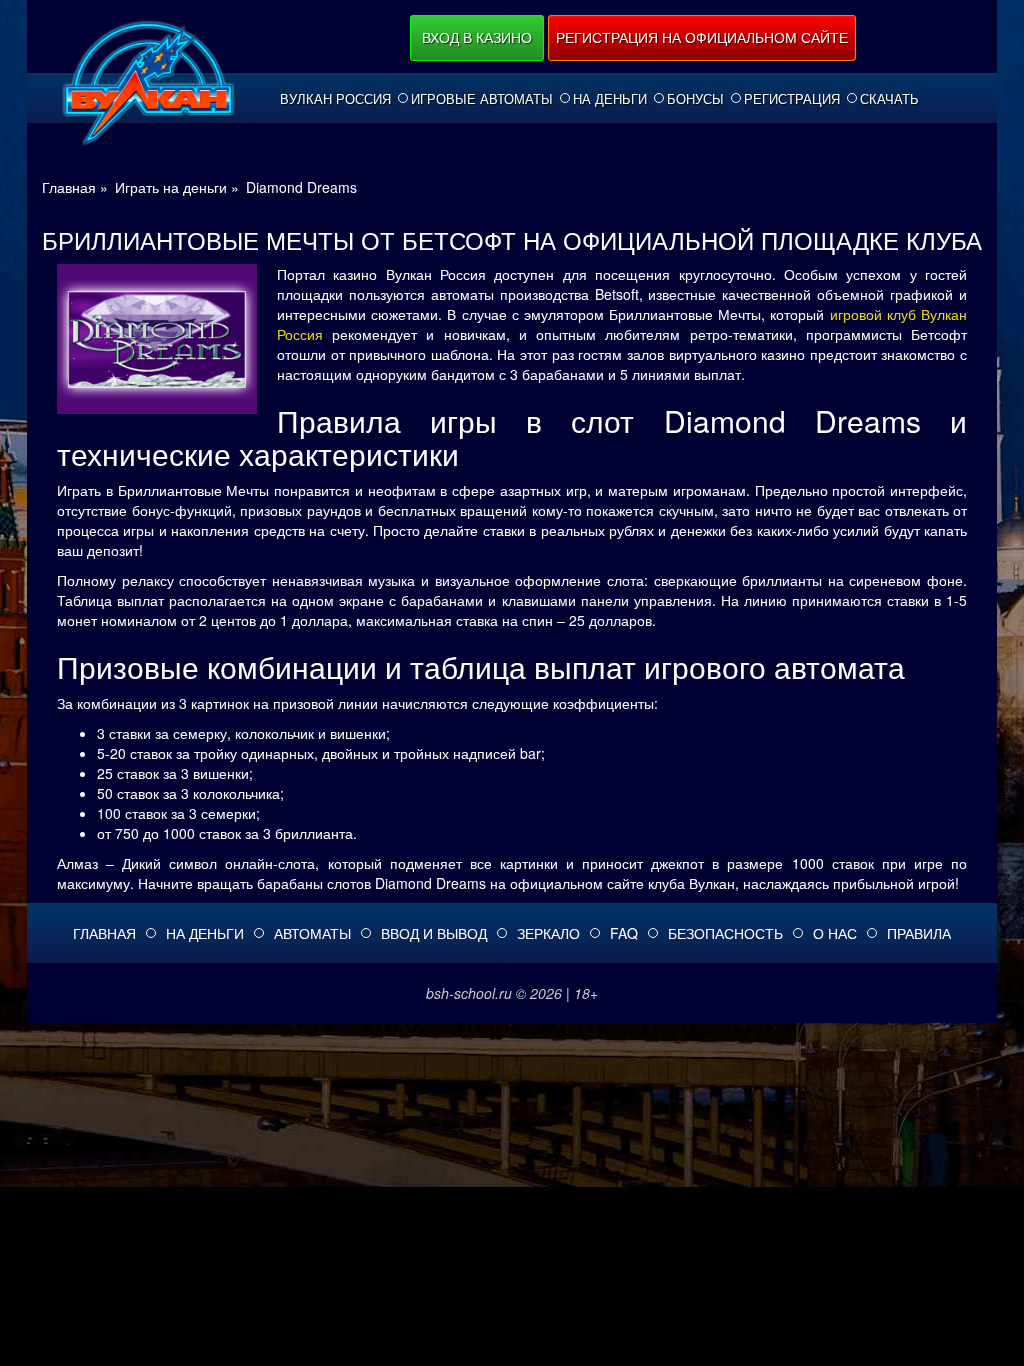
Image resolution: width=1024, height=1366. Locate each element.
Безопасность (725, 933)
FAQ (624, 933)
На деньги (610, 99)
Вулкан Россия (335, 99)
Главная (104, 933)
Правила (919, 933)
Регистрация (792, 99)
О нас (835, 933)
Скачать (889, 99)
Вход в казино (477, 37)
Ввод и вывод (434, 933)
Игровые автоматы (482, 99)
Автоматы (312, 933)
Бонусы (695, 99)
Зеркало (548, 933)
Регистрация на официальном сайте (702, 37)
